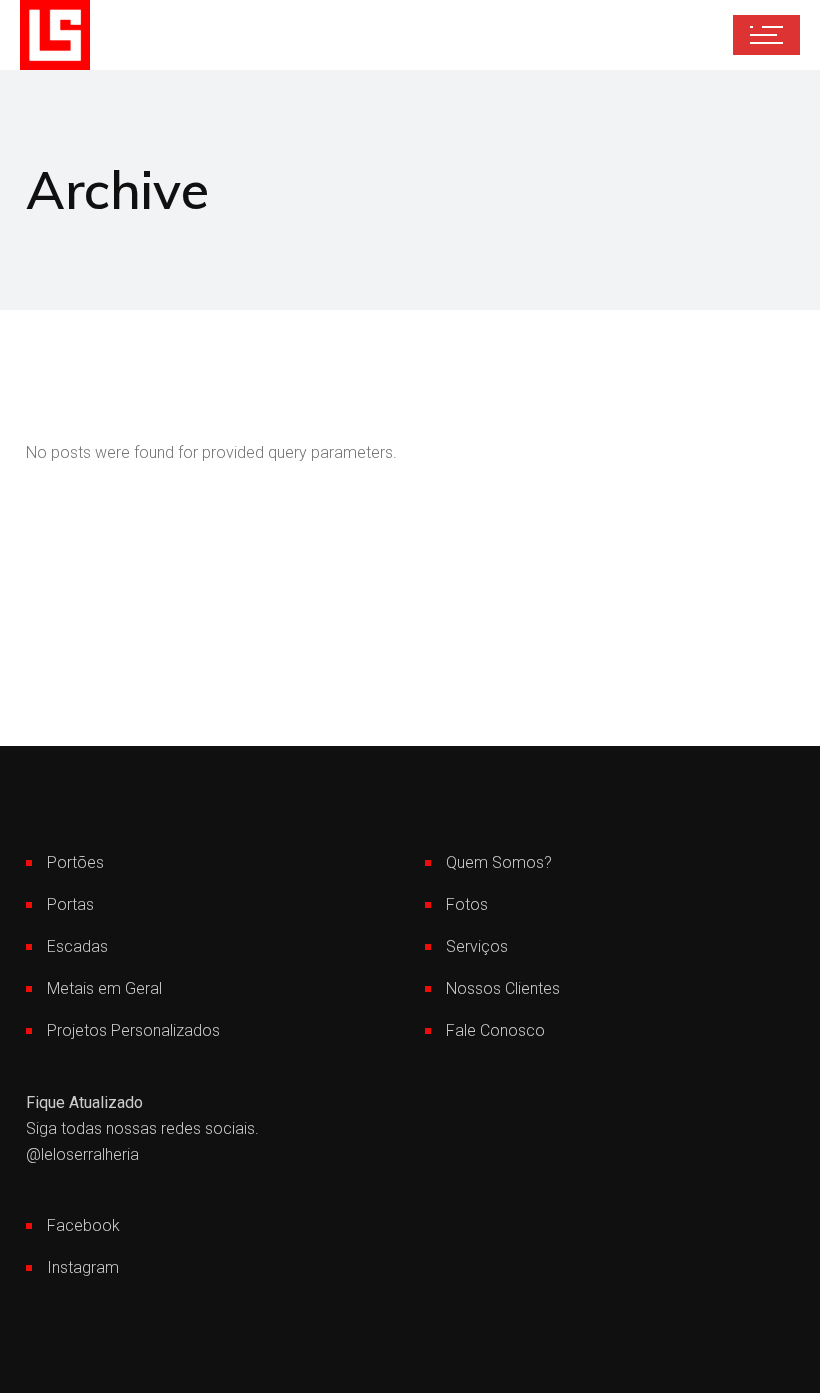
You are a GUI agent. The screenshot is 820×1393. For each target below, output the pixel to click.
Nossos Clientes (503, 988)
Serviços (477, 946)
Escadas (77, 946)
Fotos (467, 904)
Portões (75, 862)
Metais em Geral (104, 988)
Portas (70, 904)
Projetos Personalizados (133, 1030)
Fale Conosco (495, 1030)
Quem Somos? (499, 862)
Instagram (83, 1267)
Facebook (83, 1225)
